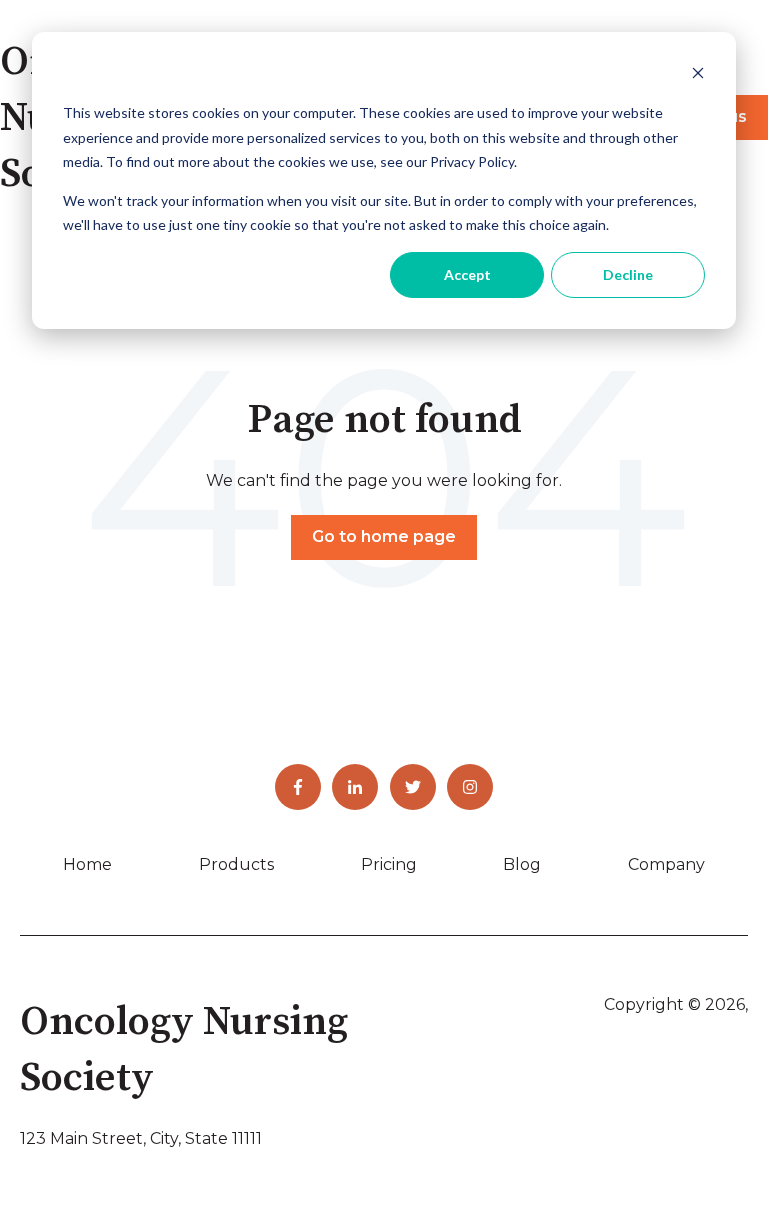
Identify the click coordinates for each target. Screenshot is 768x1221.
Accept (467, 274)
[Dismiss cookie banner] (698, 75)
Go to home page (384, 536)
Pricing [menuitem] (389, 864)
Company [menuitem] (666, 864)
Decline (628, 274)
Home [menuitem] (87, 864)
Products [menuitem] (236, 864)
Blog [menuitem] (522, 864)
